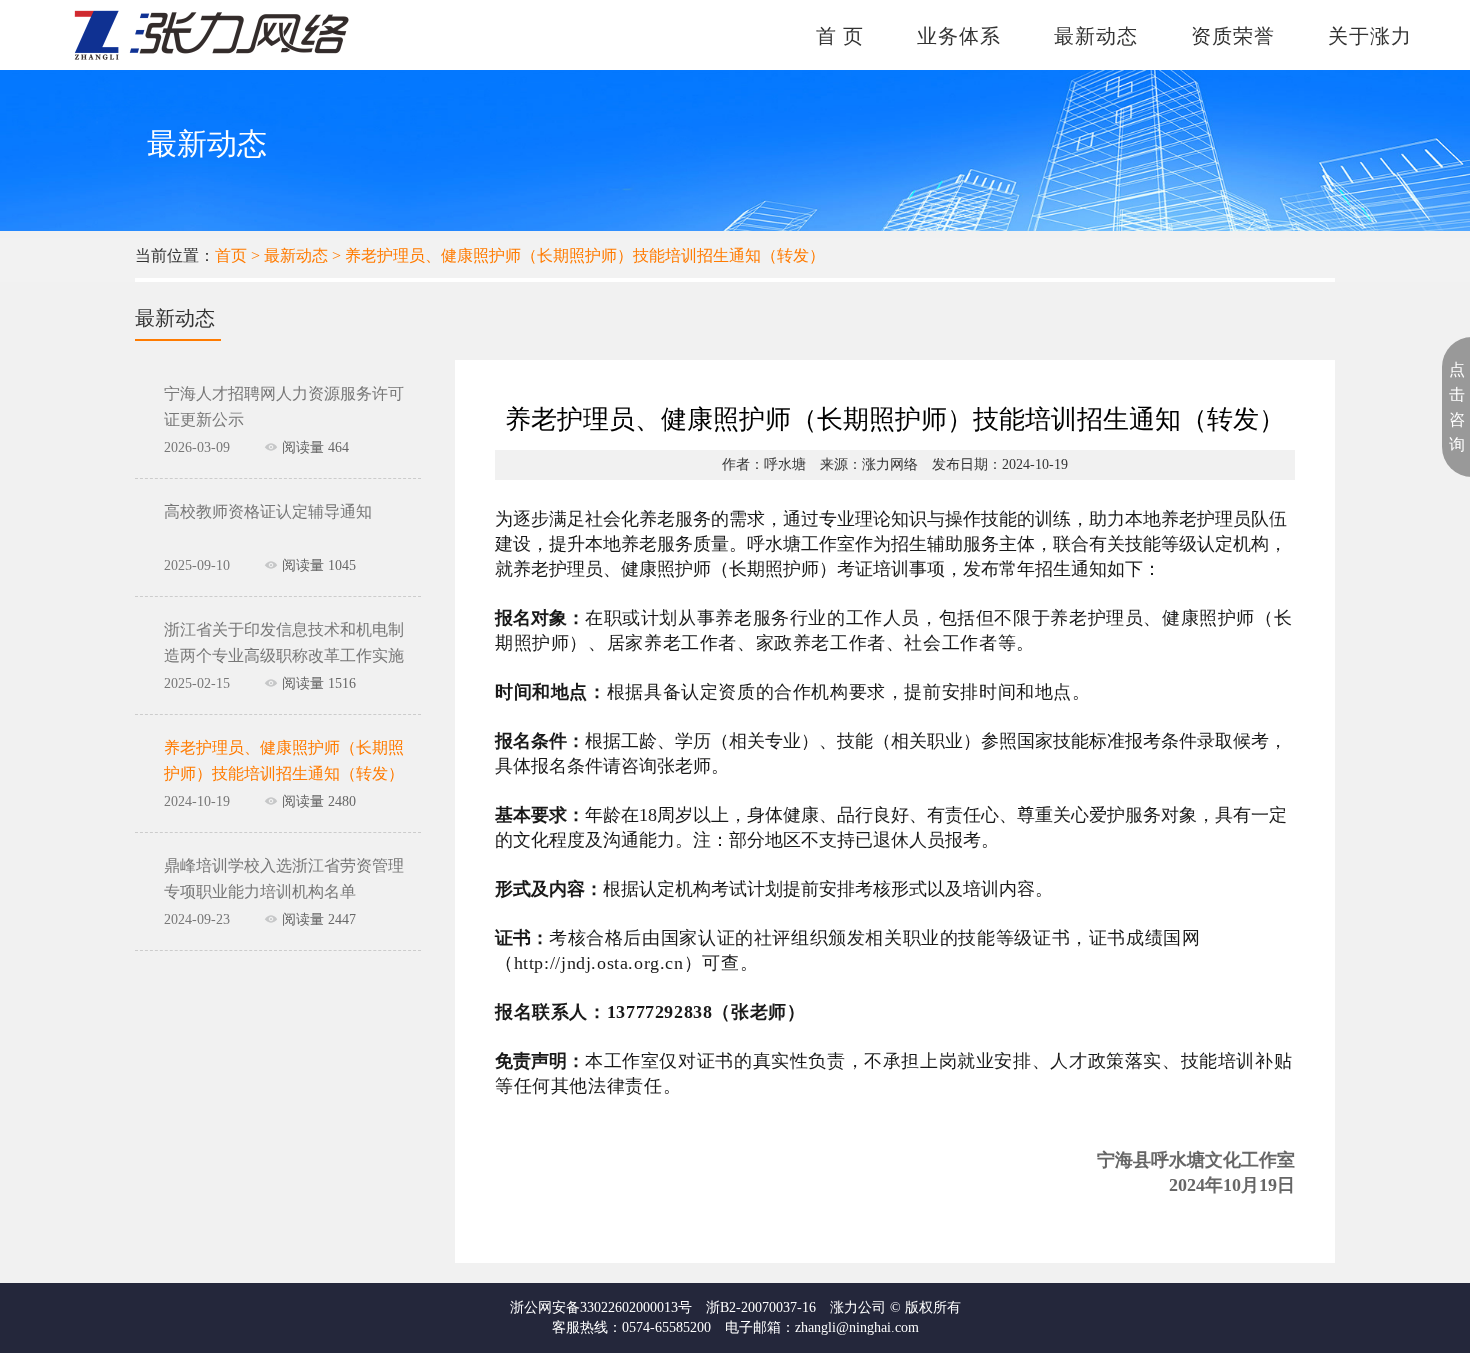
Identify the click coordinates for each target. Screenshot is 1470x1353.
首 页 (840, 36)
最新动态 (1096, 36)
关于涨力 (1370, 36)
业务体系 (959, 36)
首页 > (239, 255)
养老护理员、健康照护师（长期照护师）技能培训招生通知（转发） (585, 255)
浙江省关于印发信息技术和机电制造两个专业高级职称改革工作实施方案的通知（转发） (284, 655)
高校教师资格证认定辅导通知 (268, 511)
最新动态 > (304, 255)
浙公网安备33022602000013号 (601, 1307)
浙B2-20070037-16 (761, 1307)
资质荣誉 (1233, 36)
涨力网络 (890, 464)
